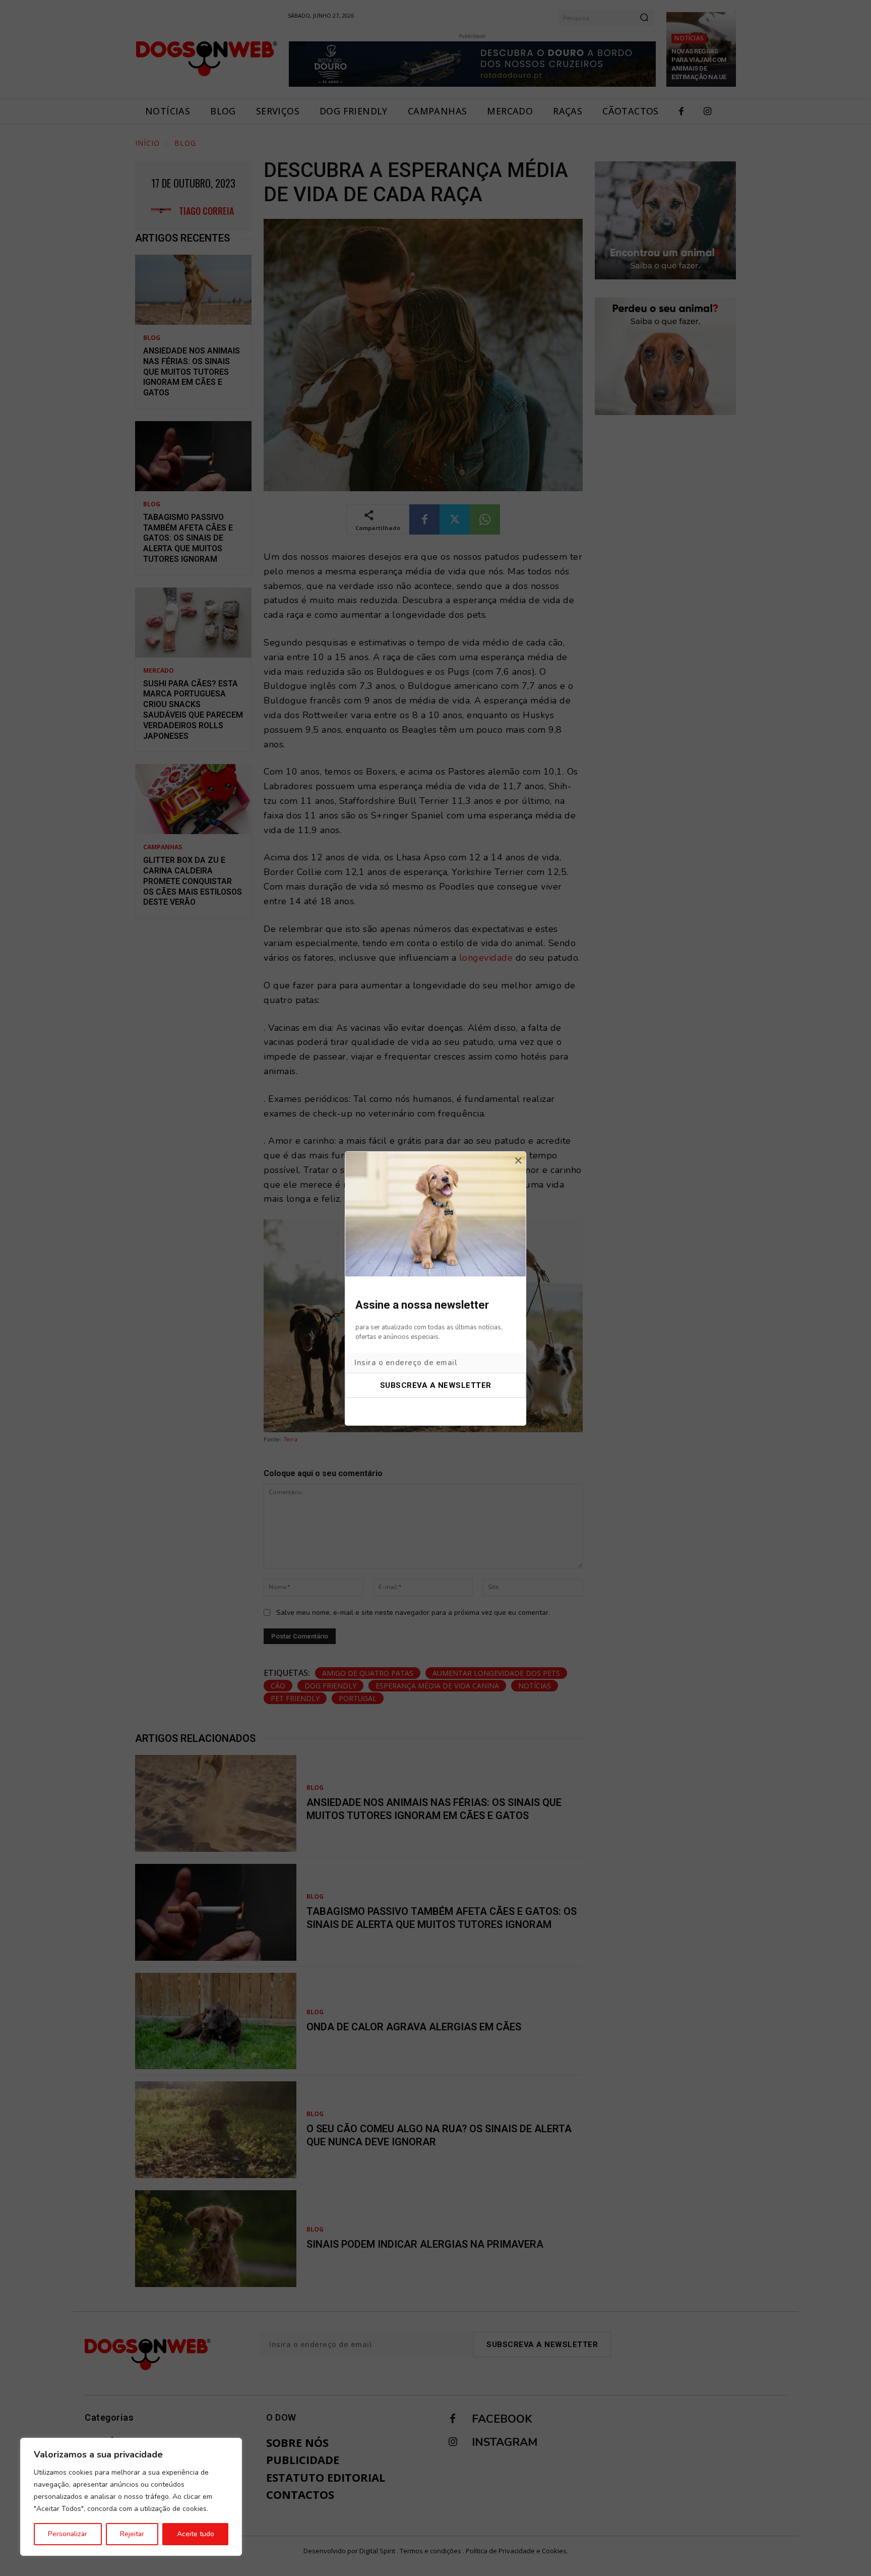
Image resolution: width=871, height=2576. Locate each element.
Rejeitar (132, 2534)
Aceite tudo (196, 2534)
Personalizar (68, 2534)
